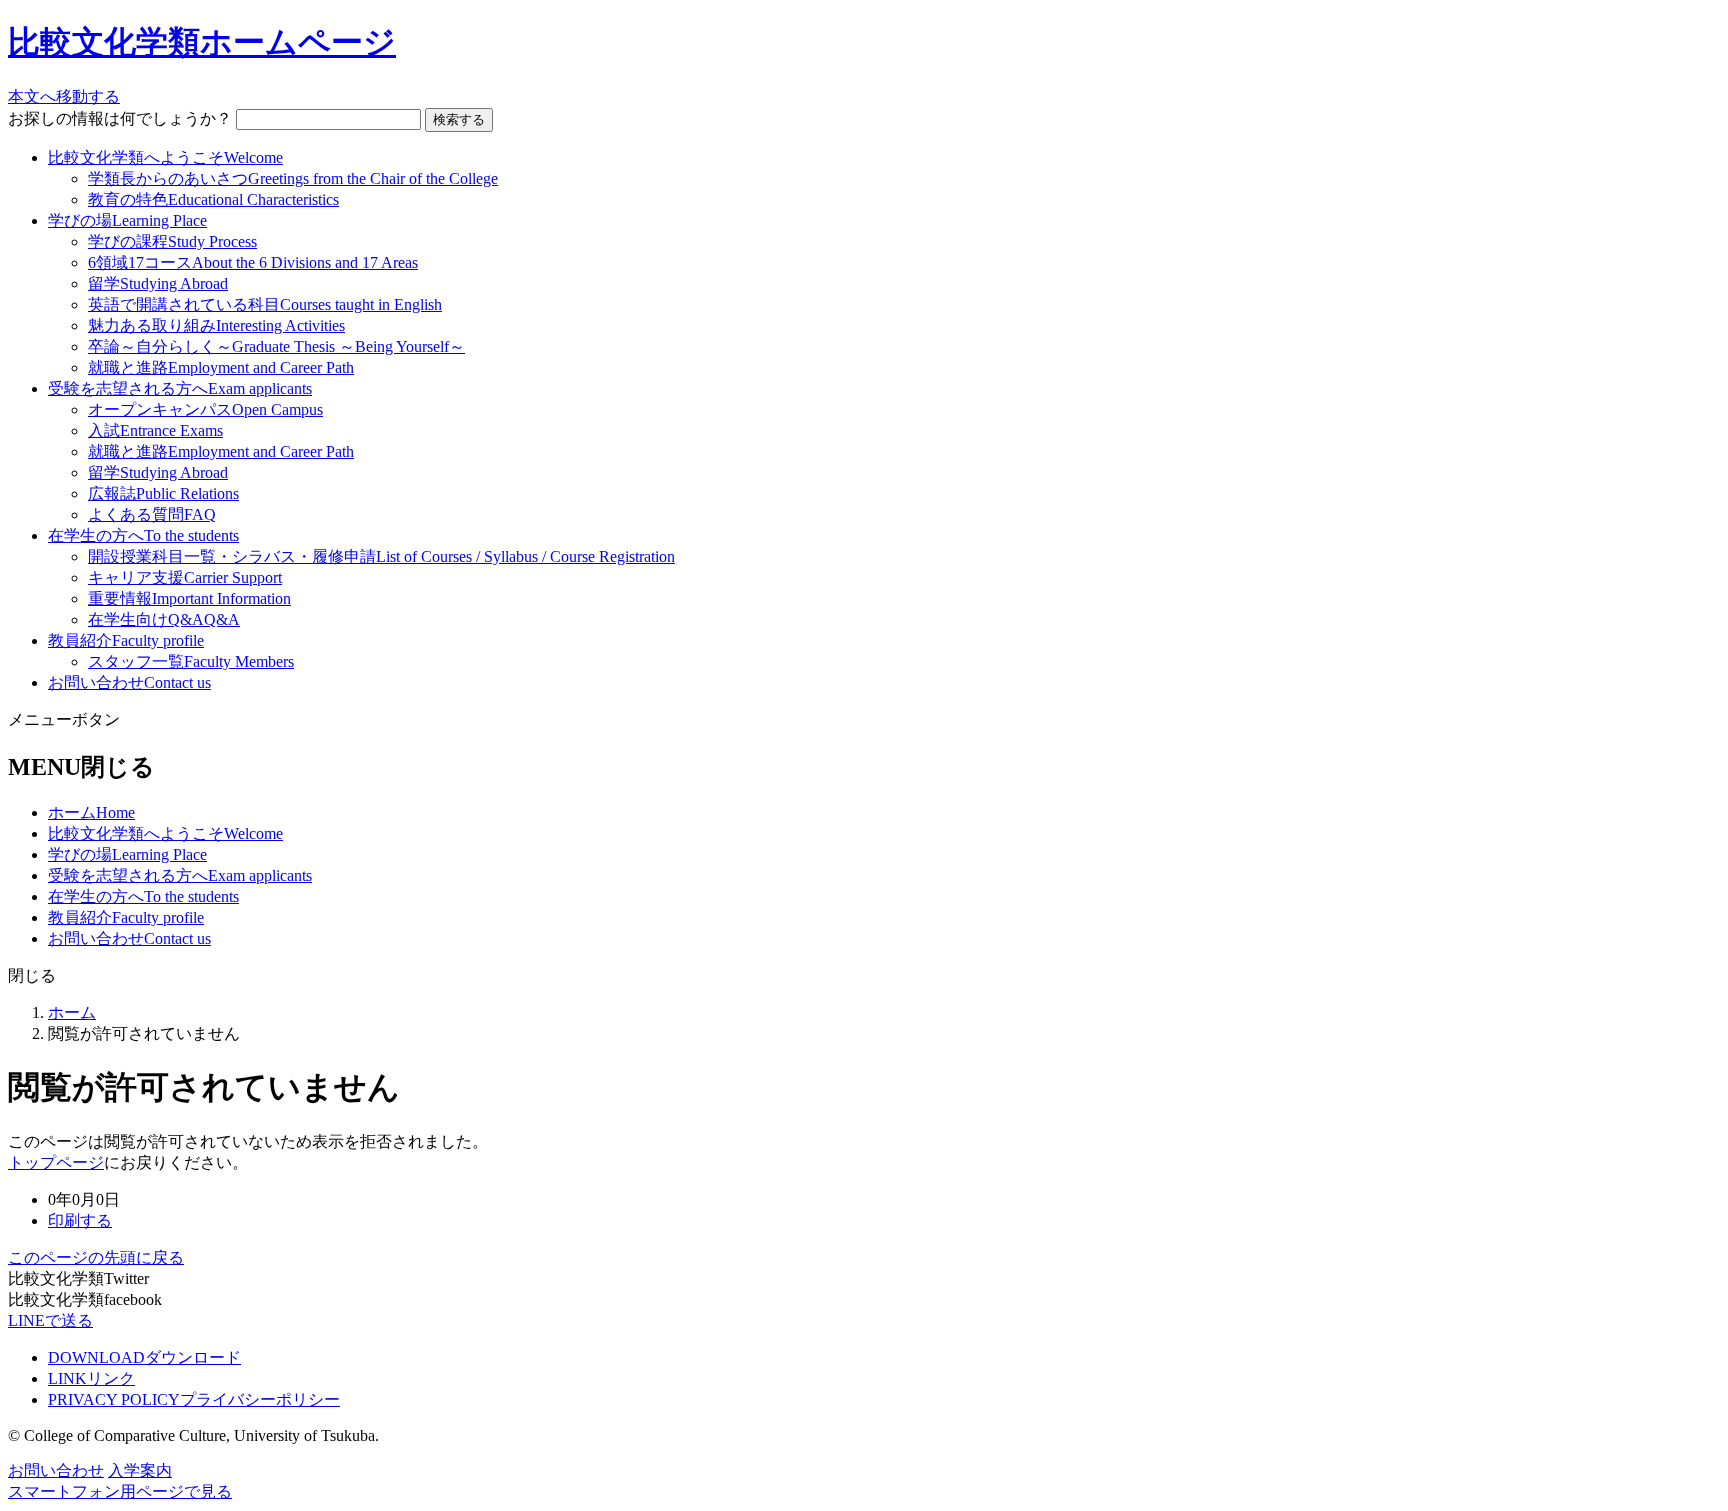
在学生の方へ (143, 535)
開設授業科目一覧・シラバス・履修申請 (381, 556)
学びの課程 (172, 241)
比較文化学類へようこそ (165, 157)
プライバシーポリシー (194, 1399)
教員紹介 (126, 640)
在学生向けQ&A (164, 619)
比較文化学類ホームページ (202, 42)
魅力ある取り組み (216, 325)
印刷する (80, 1220)
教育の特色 (213, 199)
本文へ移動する (64, 96)
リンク (91, 1378)
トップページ (56, 1162)
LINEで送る (50, 1320)
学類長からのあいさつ (293, 178)
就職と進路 (221, 367)
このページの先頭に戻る (96, 1257)
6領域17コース (253, 262)
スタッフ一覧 (191, 661)
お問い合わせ (129, 682)
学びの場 (127, 220)
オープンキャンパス (205, 409)
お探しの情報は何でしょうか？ (120, 118)
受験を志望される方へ (180, 388)
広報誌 (163, 493)
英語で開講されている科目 (265, 304)
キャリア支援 (185, 577)
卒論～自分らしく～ (276, 346)
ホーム (91, 812)
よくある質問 (152, 514)
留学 (158, 283)
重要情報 (189, 598)
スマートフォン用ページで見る (120, 1491)
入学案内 (140, 1470)
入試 (155, 430)
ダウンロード (144, 1357)
